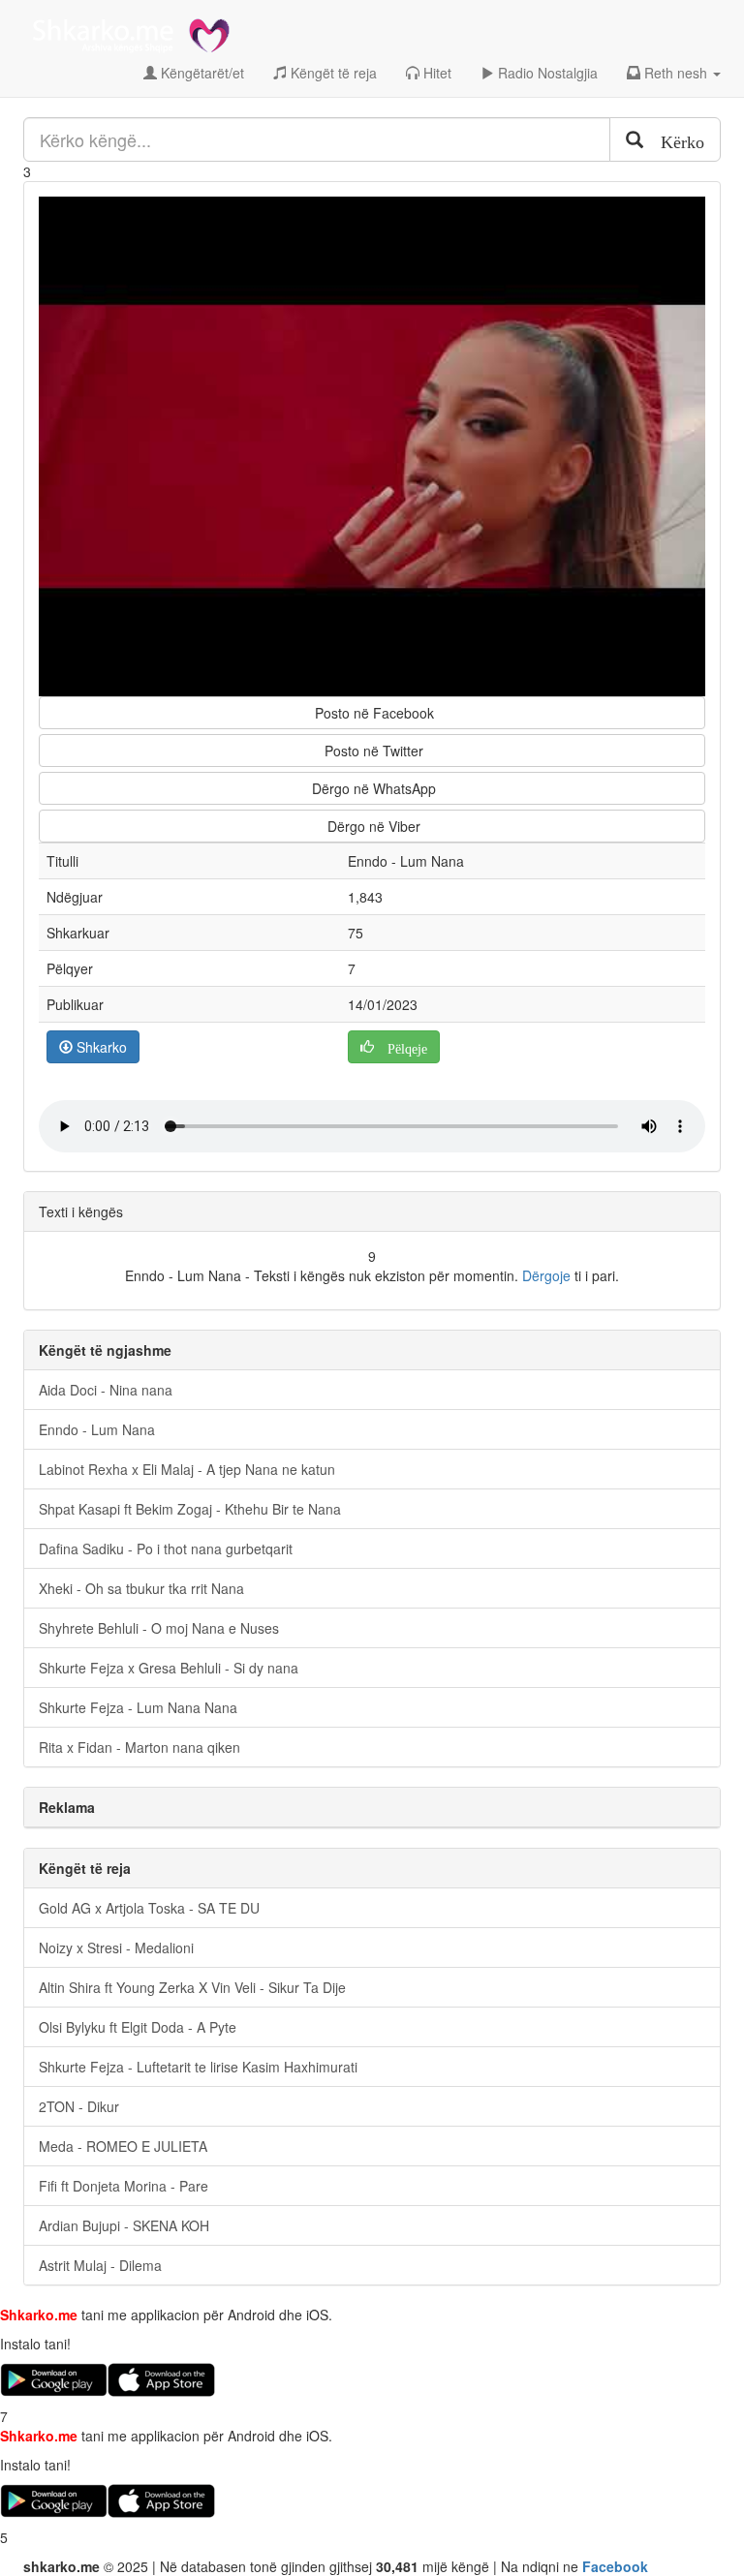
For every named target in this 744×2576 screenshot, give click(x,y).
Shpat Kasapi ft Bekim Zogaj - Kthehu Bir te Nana (190, 1509)
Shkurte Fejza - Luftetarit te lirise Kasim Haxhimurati (198, 2067)
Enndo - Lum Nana (97, 1429)
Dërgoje (546, 1275)
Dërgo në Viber (372, 826)
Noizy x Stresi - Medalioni (116, 1947)
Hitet (435, 73)
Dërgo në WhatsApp (372, 788)
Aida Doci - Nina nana (106, 1390)
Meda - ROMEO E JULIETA (123, 2146)
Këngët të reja (332, 73)
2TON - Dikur (79, 2106)
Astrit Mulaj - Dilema (100, 2265)
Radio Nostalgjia (546, 73)
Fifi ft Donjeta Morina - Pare (124, 2186)
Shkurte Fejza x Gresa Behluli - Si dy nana (169, 1668)
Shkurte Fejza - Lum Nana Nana (138, 1707)
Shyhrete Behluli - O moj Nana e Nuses (159, 1628)
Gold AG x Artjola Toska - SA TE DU (149, 1908)
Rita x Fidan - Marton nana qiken (139, 1747)
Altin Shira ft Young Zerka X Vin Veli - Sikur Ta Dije (192, 1987)
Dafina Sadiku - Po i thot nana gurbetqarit (166, 1549)
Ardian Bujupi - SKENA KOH (124, 2225)
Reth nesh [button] (676, 73)
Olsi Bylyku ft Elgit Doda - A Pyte (138, 2027)
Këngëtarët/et (201, 73)
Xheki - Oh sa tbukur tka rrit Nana (141, 1588)
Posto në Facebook (372, 713)
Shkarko (100, 1047)
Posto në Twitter (372, 751)
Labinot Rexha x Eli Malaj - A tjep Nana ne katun (187, 1469)
